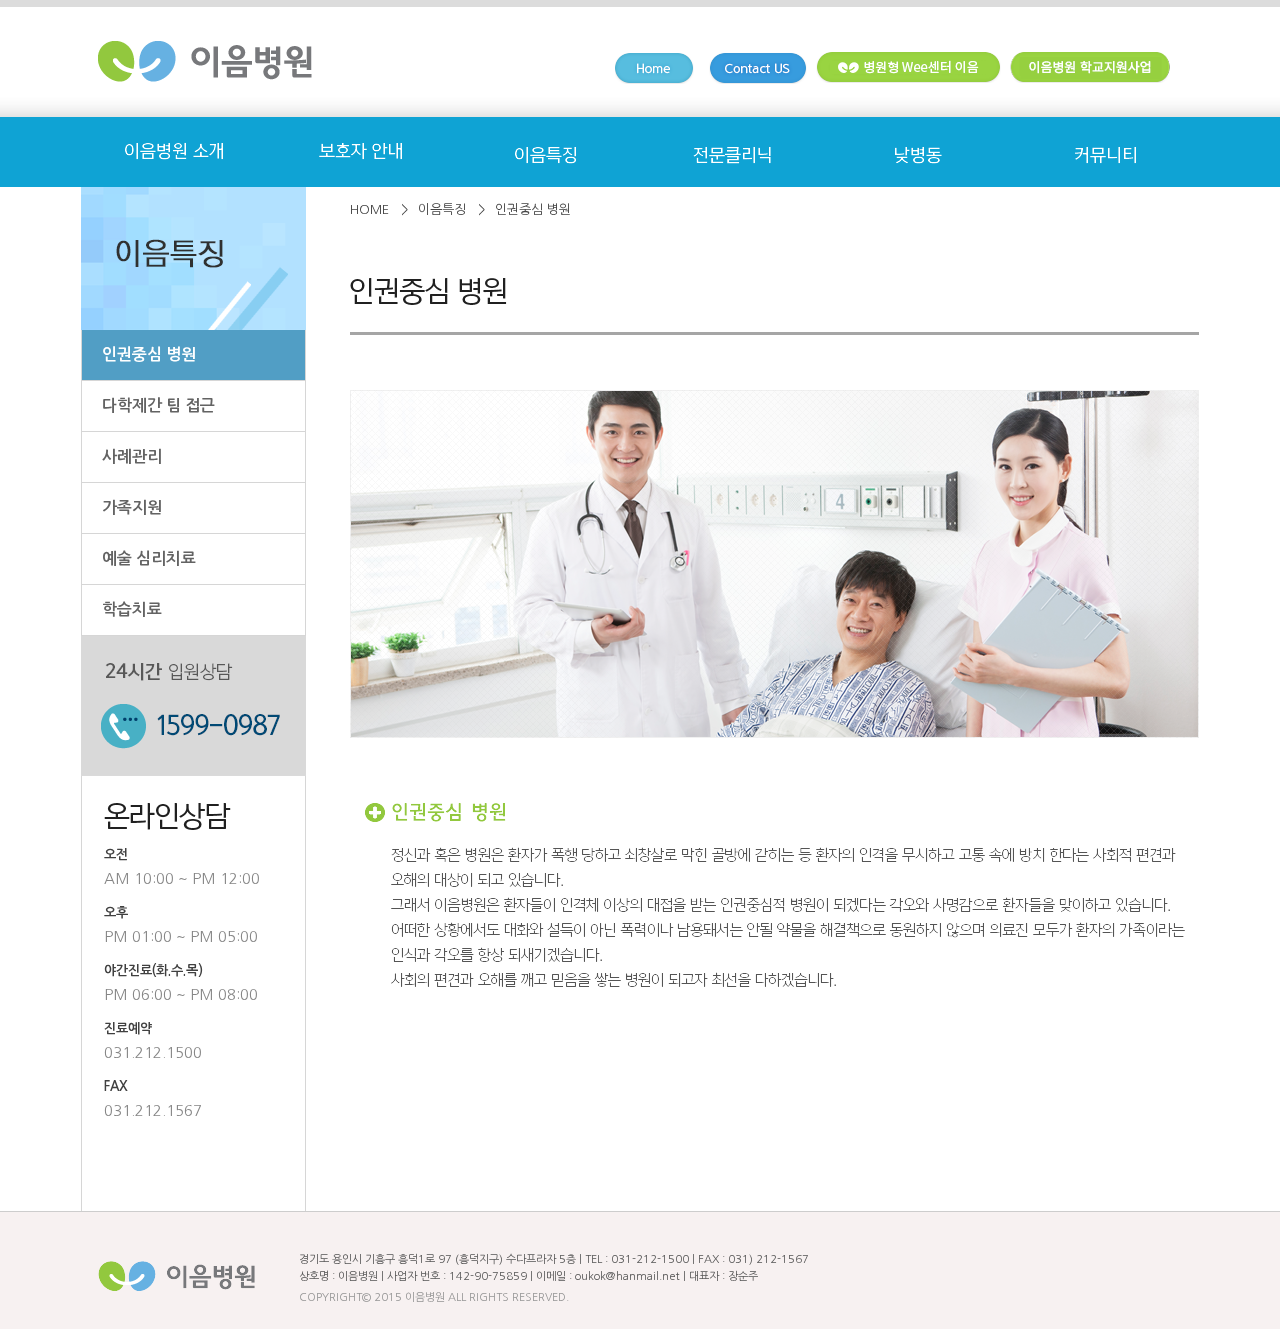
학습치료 (132, 609)
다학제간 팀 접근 (158, 405)
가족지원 (132, 507)
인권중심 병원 (149, 354)
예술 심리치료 (149, 558)
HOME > (379, 209)
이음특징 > (451, 209)
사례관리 (132, 456)
